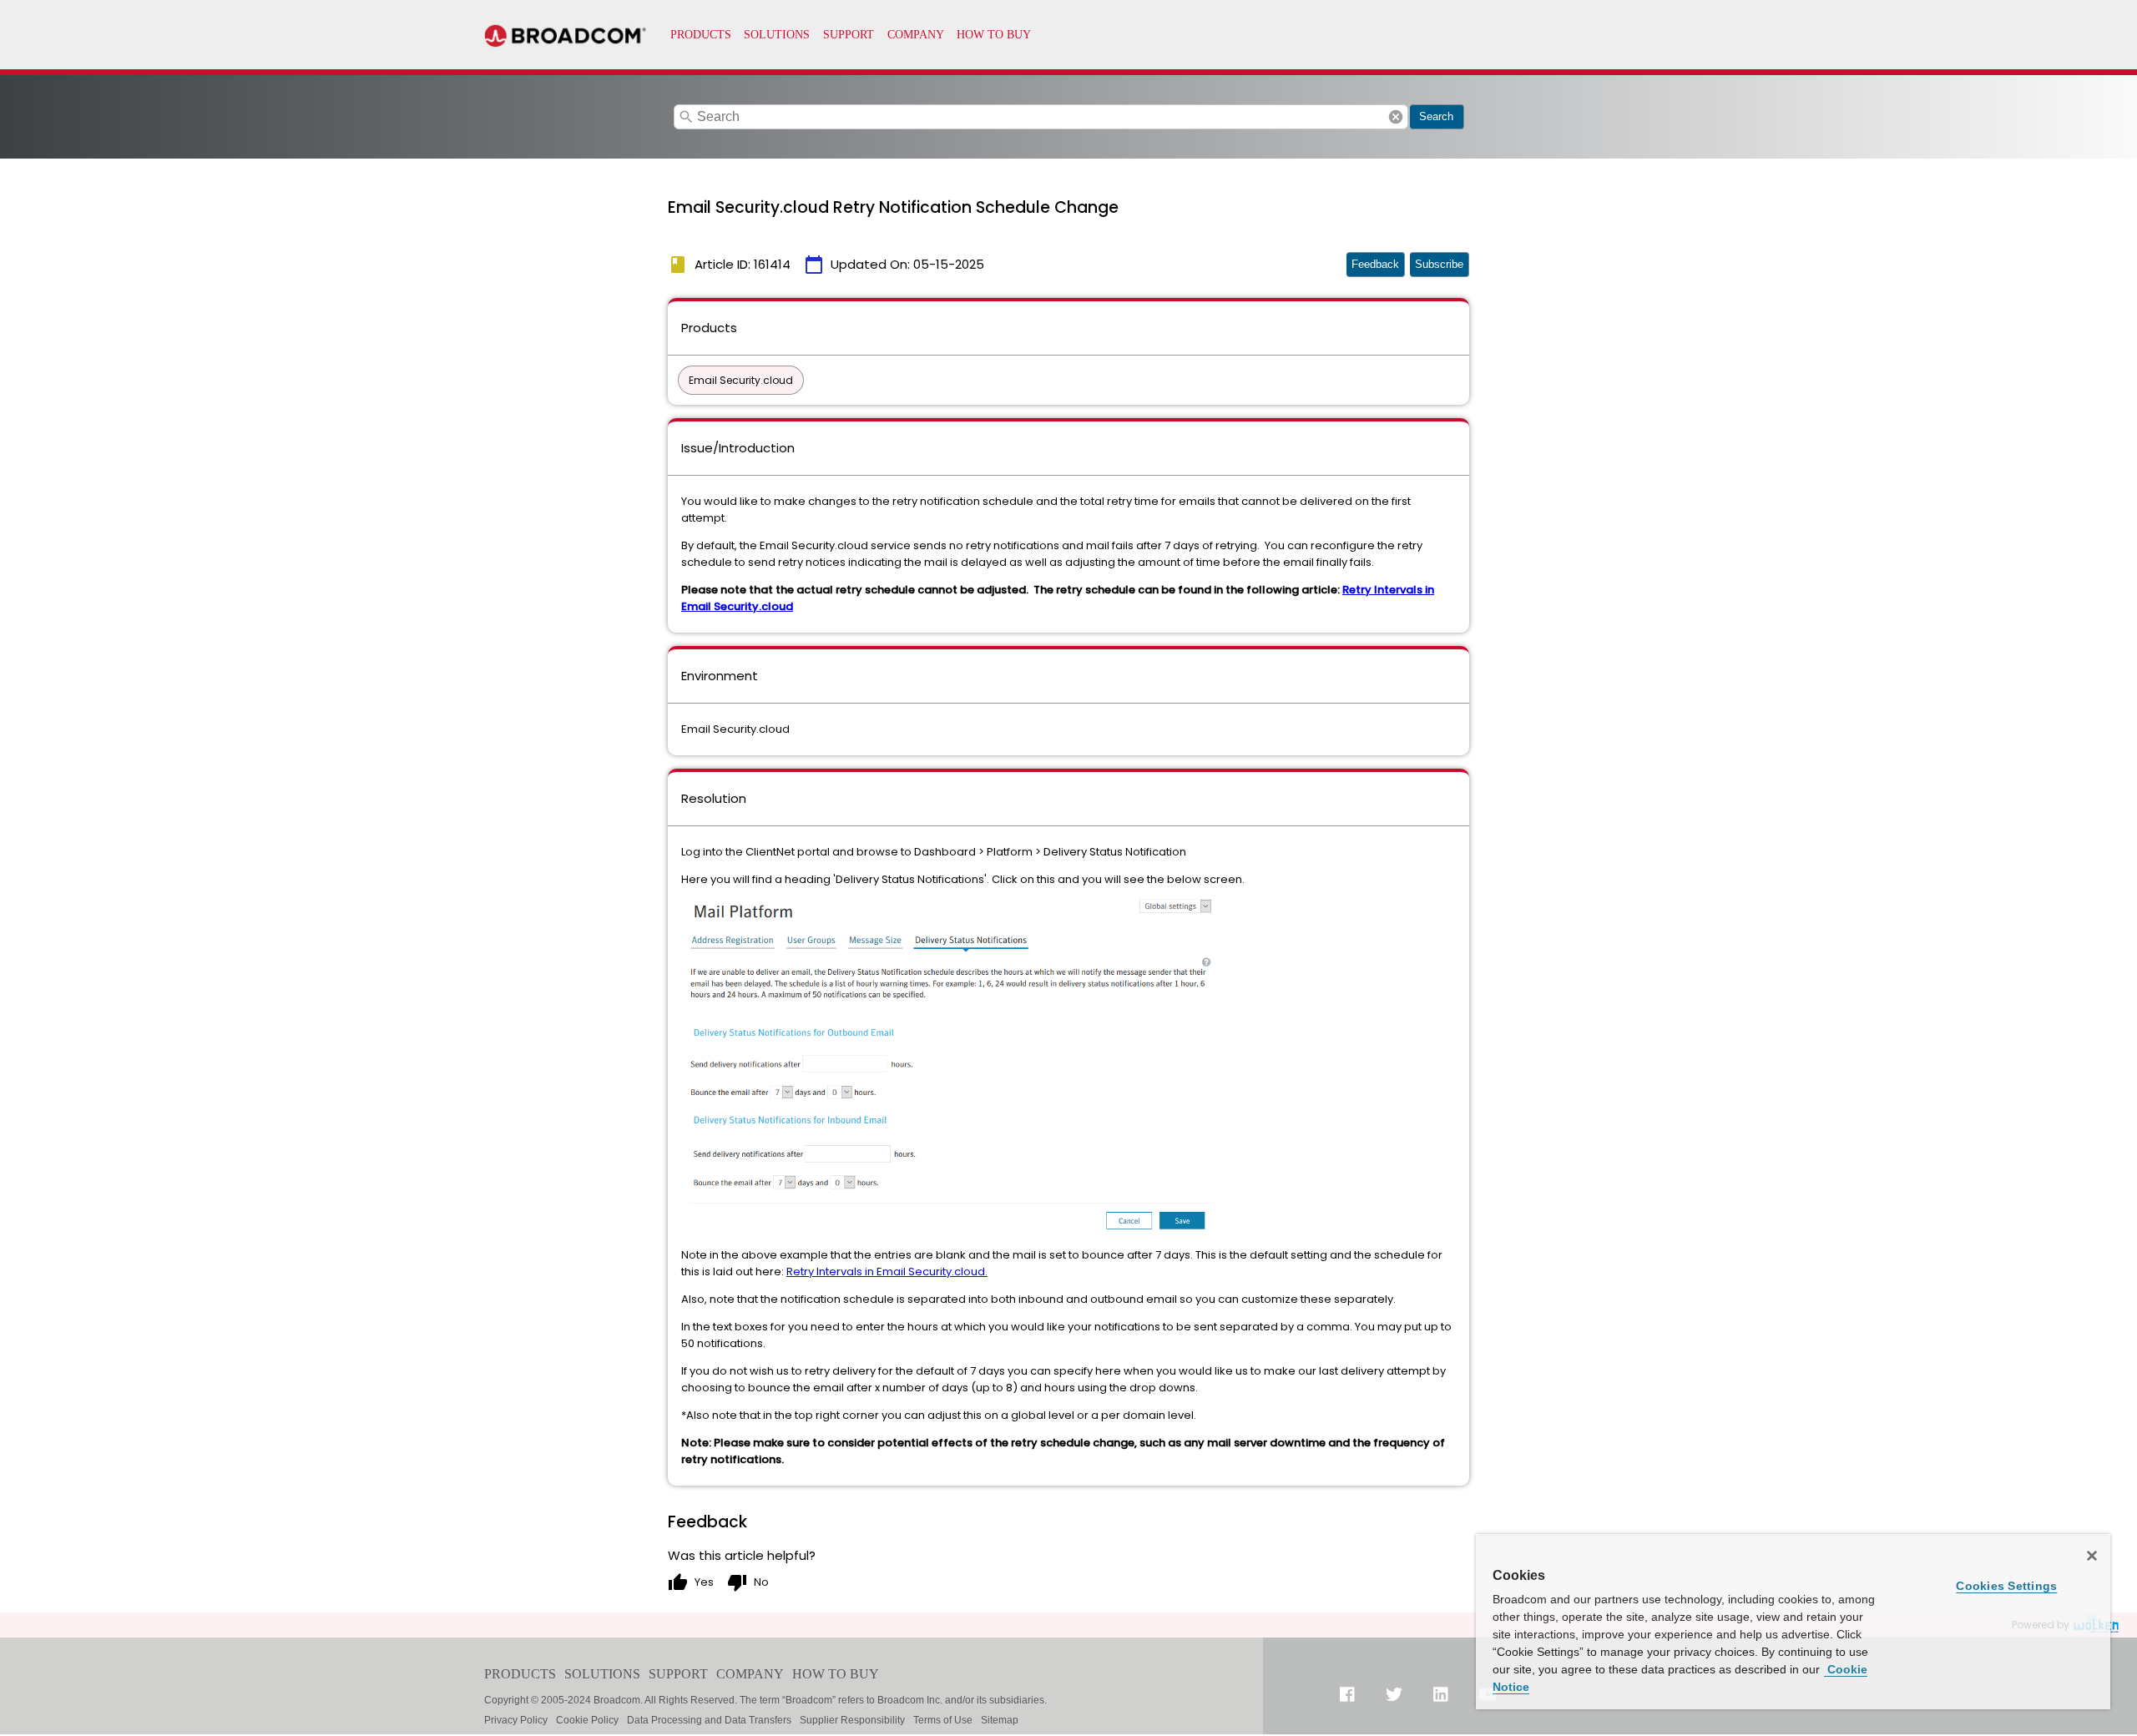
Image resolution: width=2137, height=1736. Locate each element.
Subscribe (1439, 264)
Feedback (1375, 264)
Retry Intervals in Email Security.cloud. (887, 1272)
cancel (1396, 117)
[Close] (2092, 1556)
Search (1436, 116)
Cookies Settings (2006, 1586)
